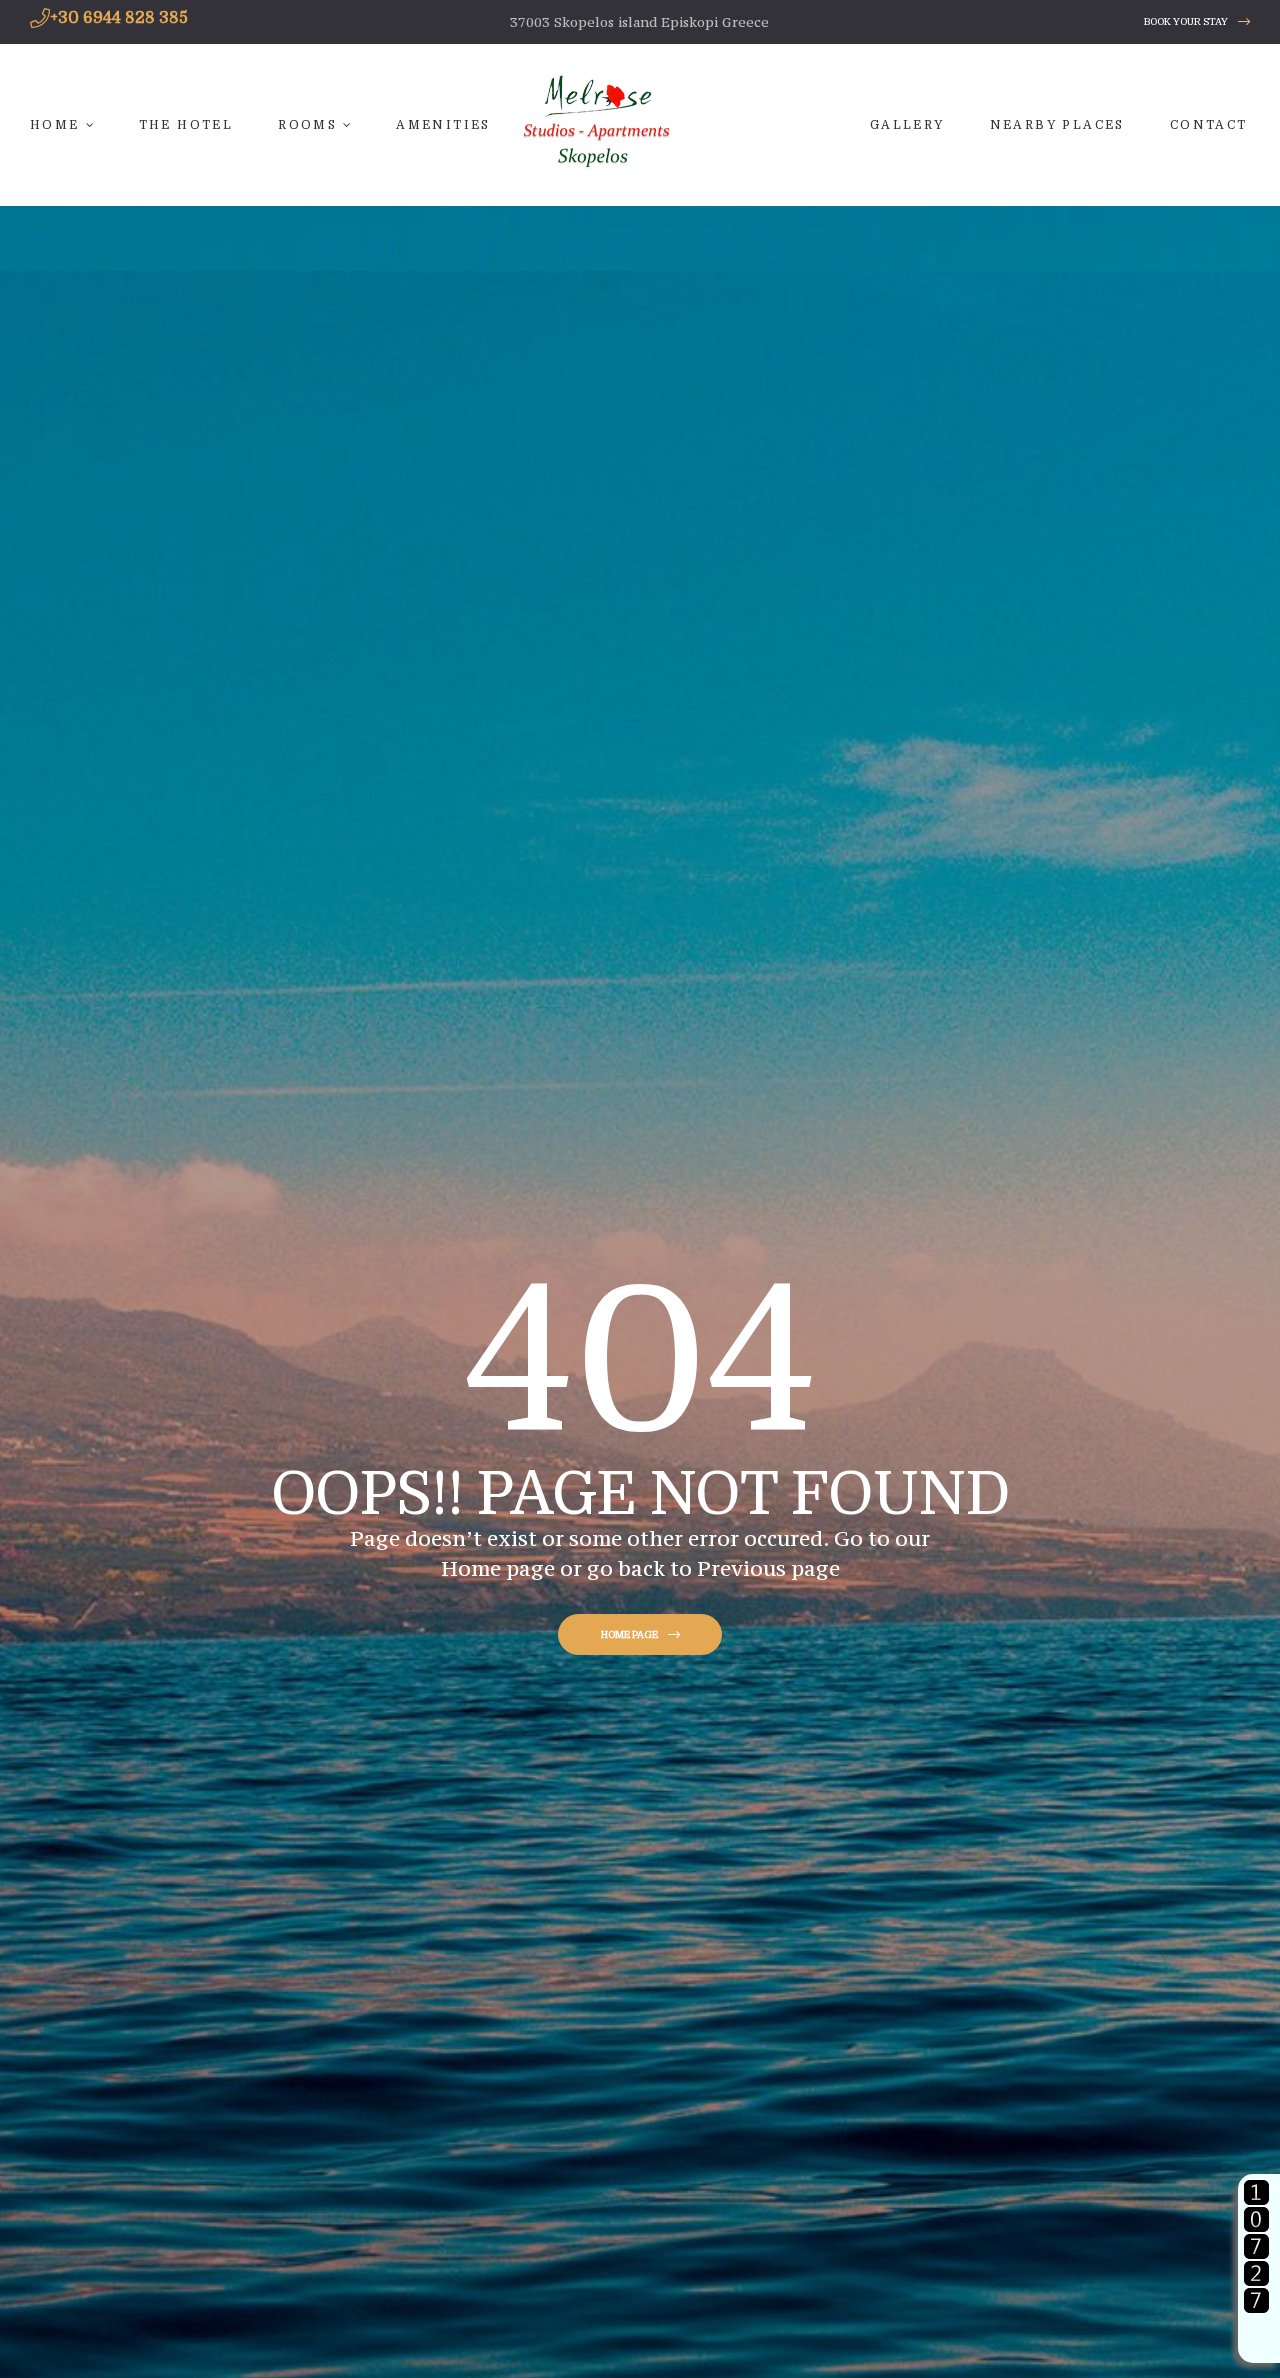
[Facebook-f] (1072, 22)
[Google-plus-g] (1110, 22)
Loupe (1256, 2339)
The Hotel (186, 125)
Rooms (307, 125)
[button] (1197, 22)
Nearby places (1057, 125)
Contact (1209, 125)
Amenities (443, 125)
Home (55, 125)
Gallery (907, 125)
